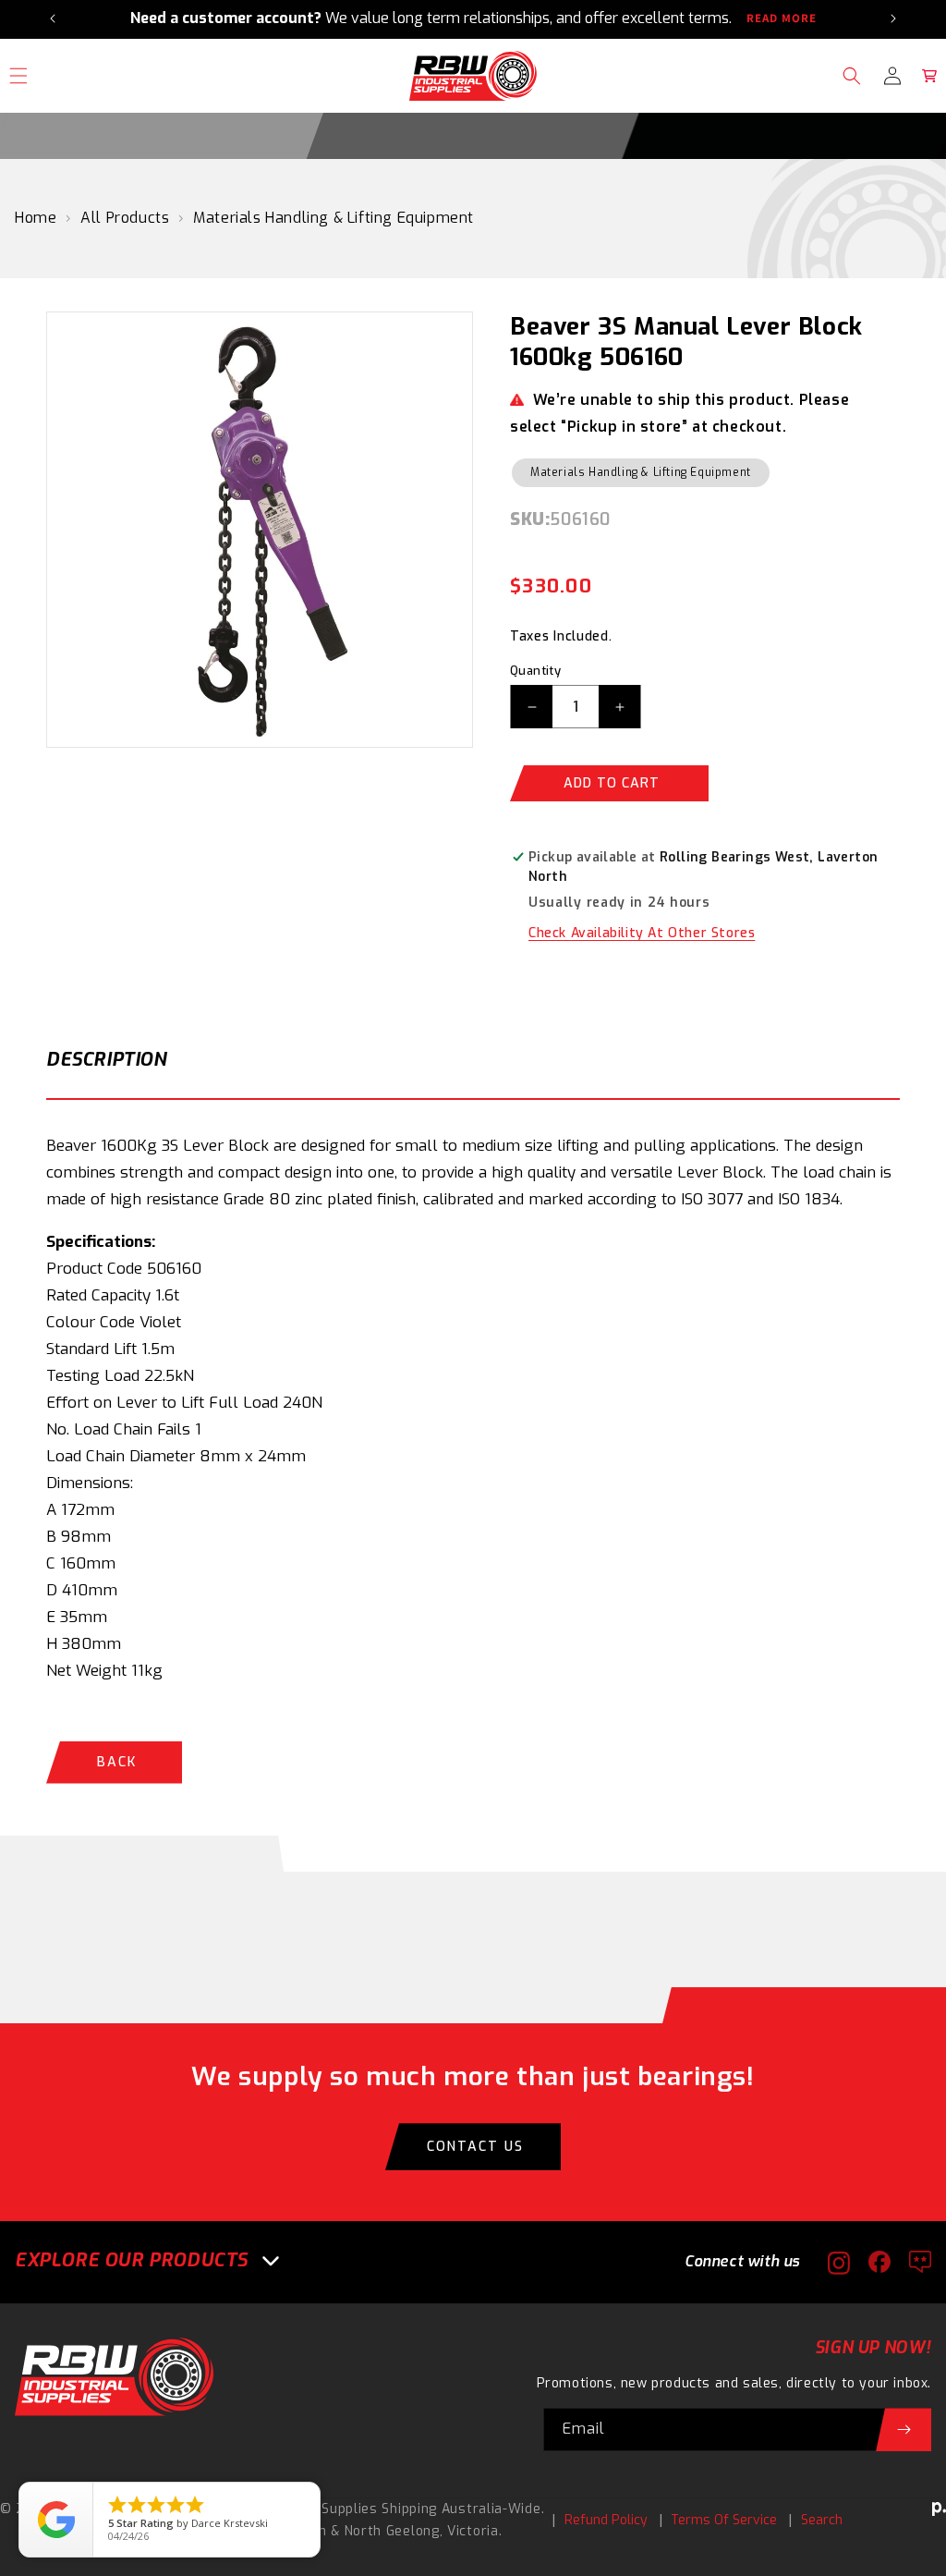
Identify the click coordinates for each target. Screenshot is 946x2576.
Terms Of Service (724, 2520)
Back (117, 1762)
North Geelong (392, 2531)
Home (36, 218)
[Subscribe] (904, 2429)
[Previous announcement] (53, 18)
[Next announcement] (893, 18)
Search (822, 2520)
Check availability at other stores (642, 933)
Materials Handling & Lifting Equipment (334, 218)
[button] (852, 76)
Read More (782, 18)
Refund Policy (606, 2520)
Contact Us (475, 2147)
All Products (125, 218)
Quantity (535, 671)
